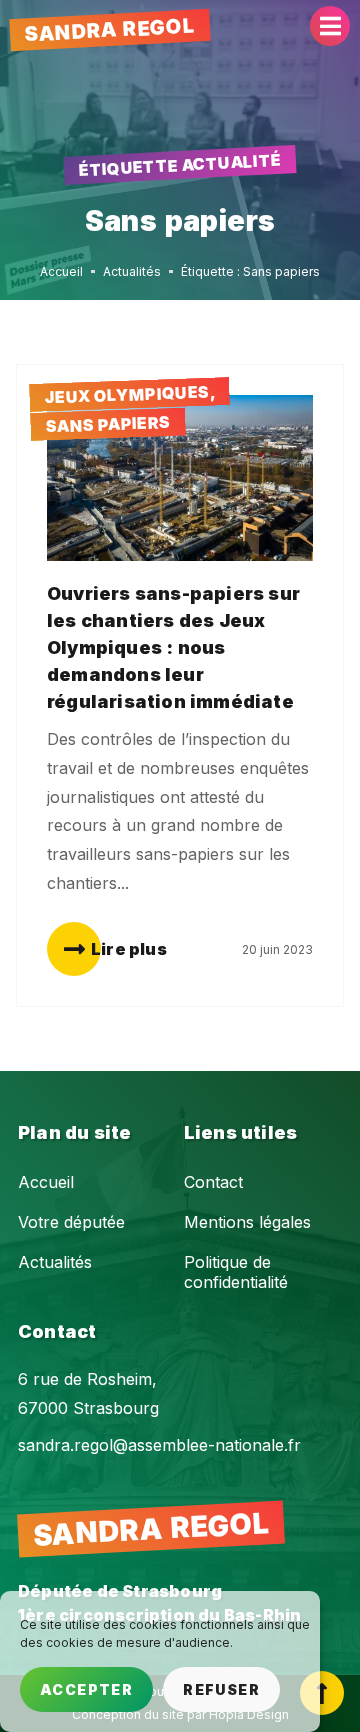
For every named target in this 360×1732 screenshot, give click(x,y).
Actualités (55, 1262)
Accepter (86, 1689)
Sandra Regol (109, 29)
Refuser (221, 1689)
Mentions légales (247, 1222)
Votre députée (71, 1222)
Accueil (46, 1182)
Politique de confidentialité (236, 1272)
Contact (213, 1182)
